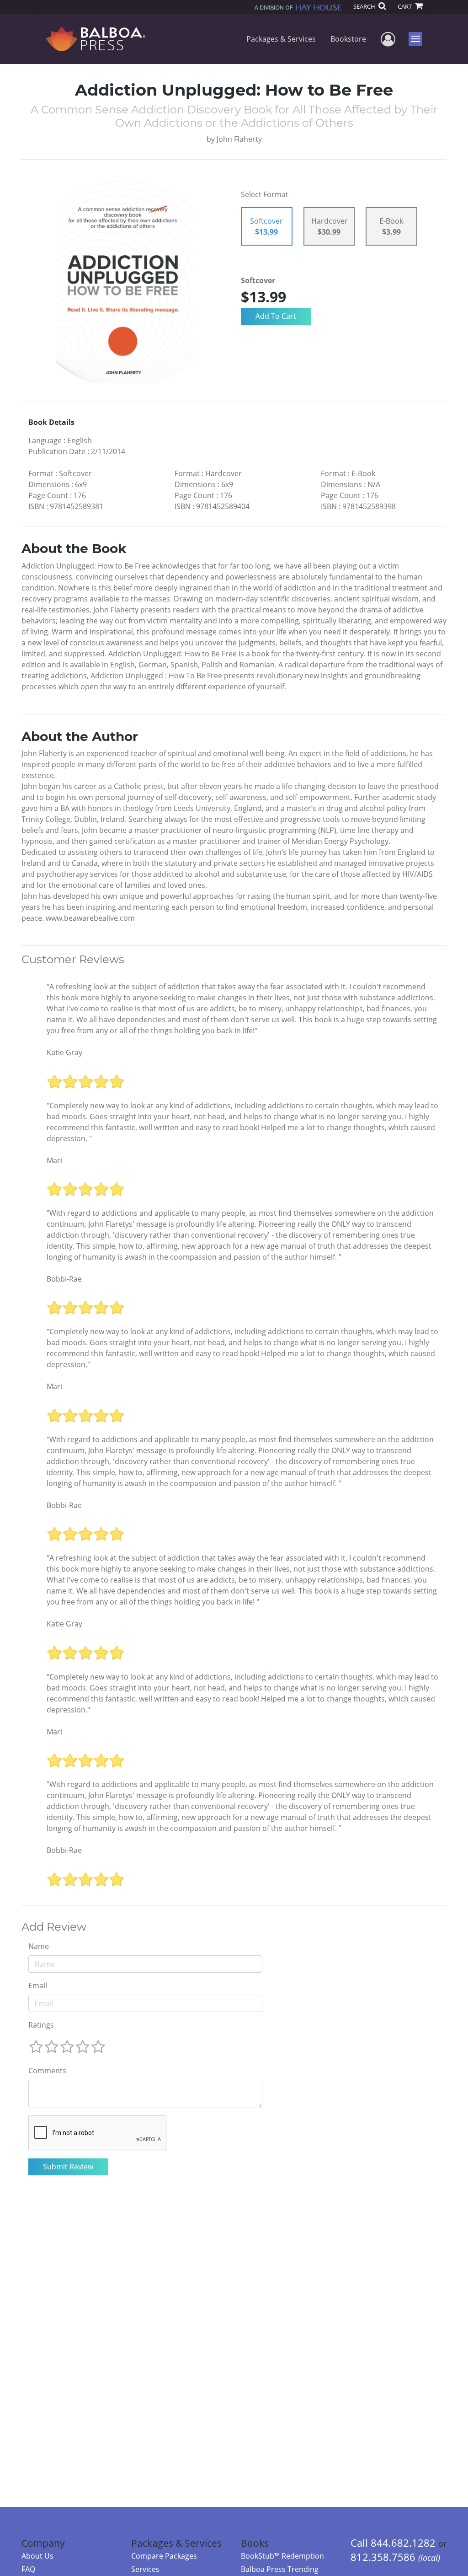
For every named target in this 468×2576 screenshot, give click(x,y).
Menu (418, 39)
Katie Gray (64, 1052)
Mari (54, 1160)
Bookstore (348, 39)
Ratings (41, 2025)
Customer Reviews (73, 960)
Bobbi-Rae (64, 1279)
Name (39, 1946)
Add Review (54, 1927)
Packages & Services (281, 39)
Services (145, 2569)
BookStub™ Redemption (282, 2556)
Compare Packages (164, 2556)
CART (405, 6)
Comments (47, 2071)
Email (38, 1986)
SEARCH (365, 6)
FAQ (28, 2569)
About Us (37, 2556)
